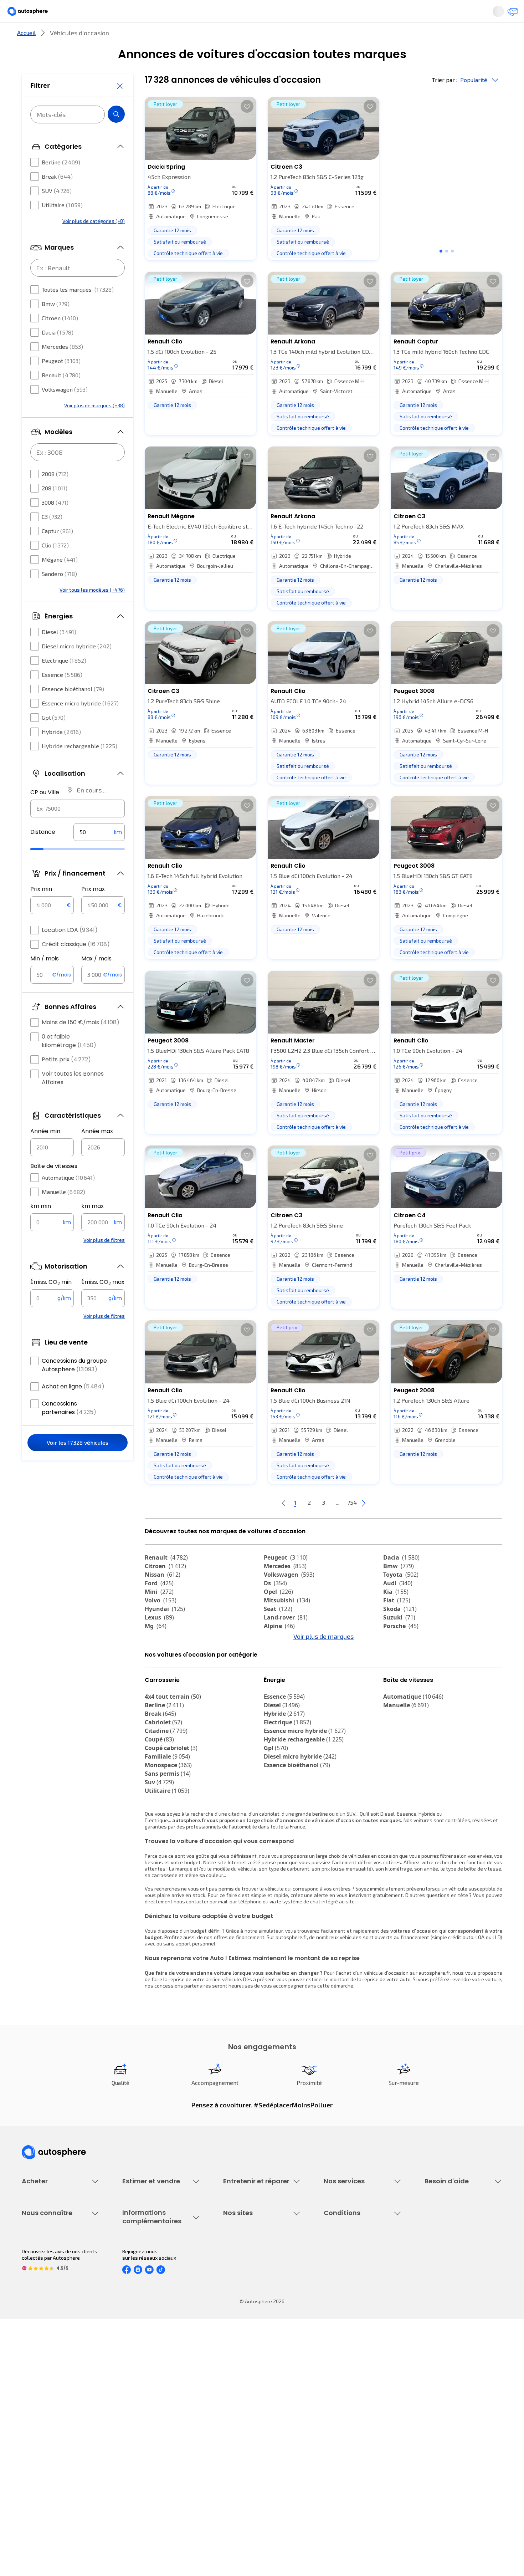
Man (275, 1701)
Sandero (59, 595)
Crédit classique (76, 966)
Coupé (159, 1803)
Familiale (167, 1820)
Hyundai (165, 1633)
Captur (57, 552)
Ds (275, 1607)
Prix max (93, 910)
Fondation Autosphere (249, 2394)
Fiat (397, 1624)
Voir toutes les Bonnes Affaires (73, 1099)
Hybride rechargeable (79, 767)
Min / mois (45, 980)
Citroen (60, 339)
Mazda (280, 1658)
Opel (278, 1616)
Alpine (279, 1650)
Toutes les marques (78, 311)
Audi (398, 1607)
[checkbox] (35, 184)
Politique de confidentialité (354, 2406)
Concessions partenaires (69, 1429)
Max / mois (96, 980)
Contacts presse (41, 2431)
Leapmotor (404, 1667)
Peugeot (61, 382)
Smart (397, 1675)
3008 (55, 524)
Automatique (68, 1199)
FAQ (429, 2277)
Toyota (401, 1598)
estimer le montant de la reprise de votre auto (358, 2043)
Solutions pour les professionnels (362, 2344)
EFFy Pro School (241, 2406)
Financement (338, 2264)
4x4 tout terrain (173, 1760)
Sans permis (168, 1837)
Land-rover (286, 1641)
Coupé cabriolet (171, 1811)
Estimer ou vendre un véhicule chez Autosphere (156, 2268)
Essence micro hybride (80, 725)
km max (93, 1227)
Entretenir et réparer (215, 37)
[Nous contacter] (510, 14)
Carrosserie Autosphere (250, 2313)
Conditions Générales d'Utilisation (362, 2394)
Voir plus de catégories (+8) (94, 242)
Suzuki (399, 1641)
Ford (159, 1607)
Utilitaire (62, 226)
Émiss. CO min (51, 1304)
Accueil (26, 57)
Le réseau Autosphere (248, 2419)
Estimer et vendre (114, 37)
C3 (52, 538)
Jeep (276, 1667)
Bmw (56, 325)
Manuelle (63, 1213)
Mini (159, 1616)
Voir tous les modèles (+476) (92, 611)
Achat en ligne (73, 1408)
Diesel (59, 653)
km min (41, 1227)
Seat (278, 1633)
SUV (57, 212)
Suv (159, 1846)
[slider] (46, 871)
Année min (45, 1152)
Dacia (58, 354)
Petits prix (66, 1081)
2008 (55, 495)
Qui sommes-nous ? (44, 2394)
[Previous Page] (255, 1527)
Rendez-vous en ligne (248, 2264)
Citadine (166, 1794)
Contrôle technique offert (252, 2301)
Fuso (395, 1693)
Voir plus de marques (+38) (94, 427)
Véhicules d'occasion (45, 2264)
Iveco (157, 1693)
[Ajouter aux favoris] (247, 130)
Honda (159, 1684)
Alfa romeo (405, 1658)
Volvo (161, 1624)
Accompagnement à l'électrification (346, 2328)
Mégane (60, 581)
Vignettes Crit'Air (142, 2415)
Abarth (279, 1675)
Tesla (276, 1684)
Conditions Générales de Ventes (360, 2443)
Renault (61, 396)
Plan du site (337, 2479)
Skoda (400, 1633)
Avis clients (35, 2419)
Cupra (160, 1658)
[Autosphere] (34, 14)
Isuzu (157, 1701)
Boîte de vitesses (54, 1187)
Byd (393, 1684)
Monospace (168, 1828)
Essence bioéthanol (73, 710)
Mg (156, 1650)
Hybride (61, 753)
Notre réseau (395, 37)
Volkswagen (65, 411)
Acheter (30, 37)
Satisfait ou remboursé (350, 2289)
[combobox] (78, 830)
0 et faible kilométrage (69, 1062)
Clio (55, 567)
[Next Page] (392, 1527)
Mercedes (62, 368)
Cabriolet (163, 1786)
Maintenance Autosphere (252, 2277)
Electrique (64, 682)
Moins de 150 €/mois (81, 1044)
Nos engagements (43, 2406)
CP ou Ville (45, 814)
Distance (43, 853)
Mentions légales (344, 2467)
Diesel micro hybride (77, 667)
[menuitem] (30, 37)
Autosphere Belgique (247, 2431)
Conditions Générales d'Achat (357, 2455)
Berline (61, 183)
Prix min (41, 910)
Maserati (162, 1675)
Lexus (159, 1641)
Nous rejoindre (38, 2443)
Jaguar (161, 1667)
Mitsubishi (287, 1624)
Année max (97, 1152)
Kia (396, 1616)
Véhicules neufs (40, 2277)
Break (57, 198)
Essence (62, 696)
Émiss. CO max (103, 1304)
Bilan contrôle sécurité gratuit (257, 2289)
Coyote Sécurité (342, 2313)
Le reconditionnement (147, 2403)
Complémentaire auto (348, 2301)
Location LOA (70, 951)
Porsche (401, 1650)
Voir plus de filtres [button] (104, 1261)
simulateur (271, 1994)
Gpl (54, 739)
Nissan (163, 1598)
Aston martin (288, 1693)
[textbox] (99, 853)
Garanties (335, 2277)
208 (55, 509)
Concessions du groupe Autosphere (74, 1386)
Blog (228, 2461)
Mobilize (400, 1701)
